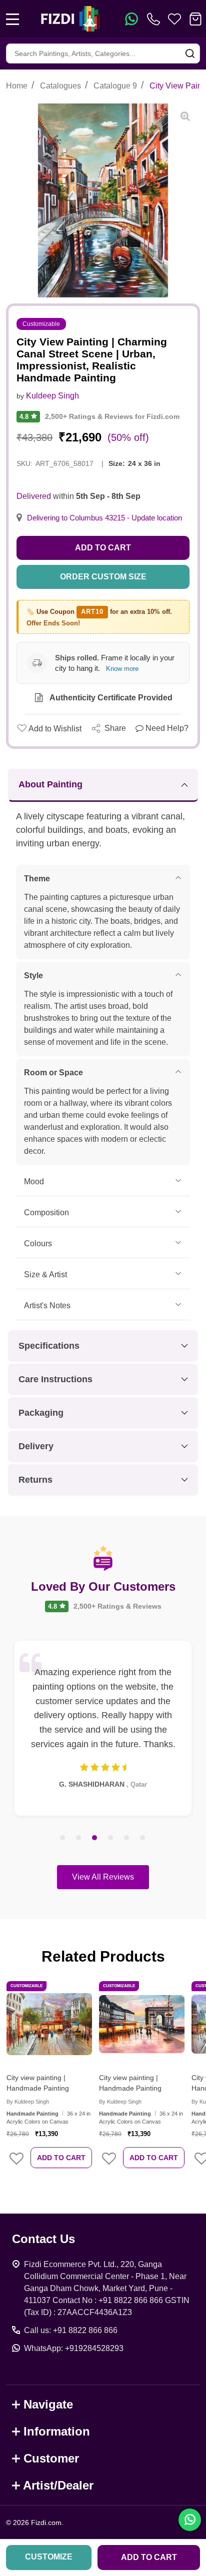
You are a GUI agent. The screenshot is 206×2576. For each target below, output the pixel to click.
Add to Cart (103, 548)
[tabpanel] (103, 1728)
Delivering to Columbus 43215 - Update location (104, 518)
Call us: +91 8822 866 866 (71, 2330)
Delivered (34, 496)
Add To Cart (61, 2158)
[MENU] (12, 19)
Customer (51, 2458)
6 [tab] (143, 1838)
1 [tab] (63, 1838)
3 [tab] (95, 1838)
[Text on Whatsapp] (131, 19)
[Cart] (195, 19)
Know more (122, 669)
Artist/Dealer (58, 2485)
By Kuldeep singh (28, 2102)
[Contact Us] (155, 19)
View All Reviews (103, 1877)
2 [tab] (79, 1838)
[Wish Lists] (174, 19)
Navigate (48, 2404)
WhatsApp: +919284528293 (74, 2348)
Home (17, 86)
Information (57, 2431)
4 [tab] (111, 1838)
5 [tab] (127, 1838)
